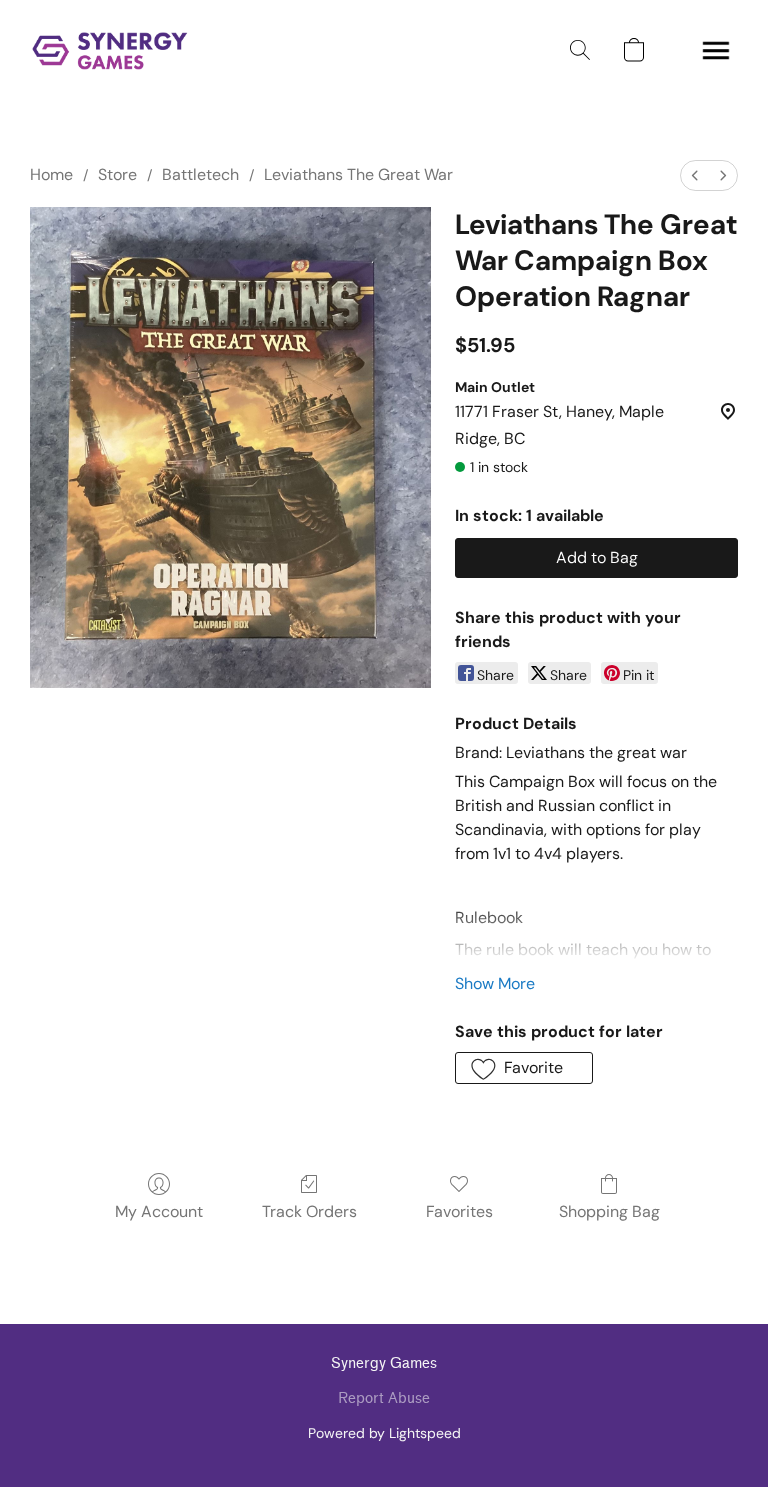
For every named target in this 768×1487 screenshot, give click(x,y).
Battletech (200, 174)
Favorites (459, 1211)
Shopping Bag (609, 1211)
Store (117, 174)
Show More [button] (495, 983)
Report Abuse (384, 1398)
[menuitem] (695, 175)
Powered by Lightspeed (384, 1433)
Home (51, 174)
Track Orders (309, 1211)
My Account (159, 1211)
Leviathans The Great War (358, 174)
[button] (110, 50)
